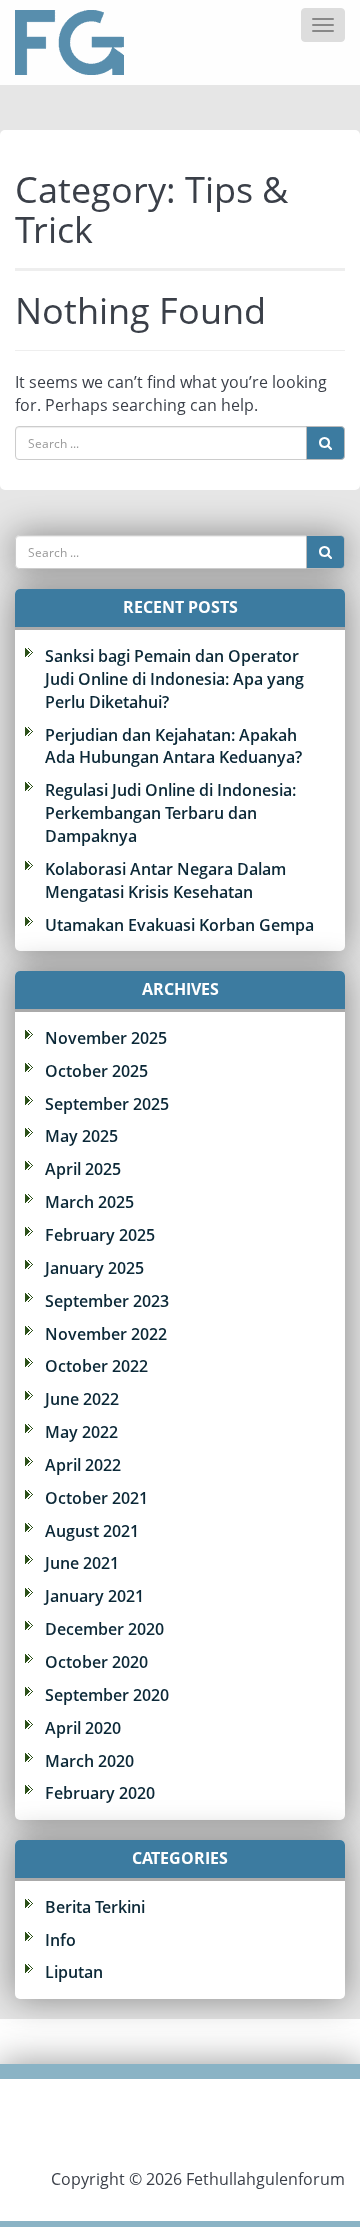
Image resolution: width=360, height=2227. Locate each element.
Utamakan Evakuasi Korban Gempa (179, 925)
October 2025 (96, 1071)
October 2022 (96, 1366)
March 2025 (89, 1202)
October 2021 (96, 1498)
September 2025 (107, 1104)
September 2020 (107, 1695)
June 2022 (82, 1399)
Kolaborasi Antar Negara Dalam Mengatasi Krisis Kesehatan (165, 880)
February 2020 (100, 1793)
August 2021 (92, 1531)
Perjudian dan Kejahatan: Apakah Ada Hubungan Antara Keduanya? (173, 746)
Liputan (74, 1972)
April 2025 (83, 1169)
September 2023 (107, 1301)
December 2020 (104, 1629)
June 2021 (82, 1563)
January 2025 (94, 1268)
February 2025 (100, 1235)
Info (60, 1940)
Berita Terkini (95, 1907)
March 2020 (89, 1761)
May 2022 (81, 1432)
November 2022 (106, 1334)
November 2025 (106, 1038)
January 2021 (94, 1596)
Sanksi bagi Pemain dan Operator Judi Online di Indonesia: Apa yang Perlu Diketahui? (174, 679)
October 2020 (96, 1662)
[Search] (325, 443)
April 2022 (83, 1465)
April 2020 (83, 1728)
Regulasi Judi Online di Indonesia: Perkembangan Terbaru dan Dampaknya (170, 813)
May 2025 (81, 1136)
